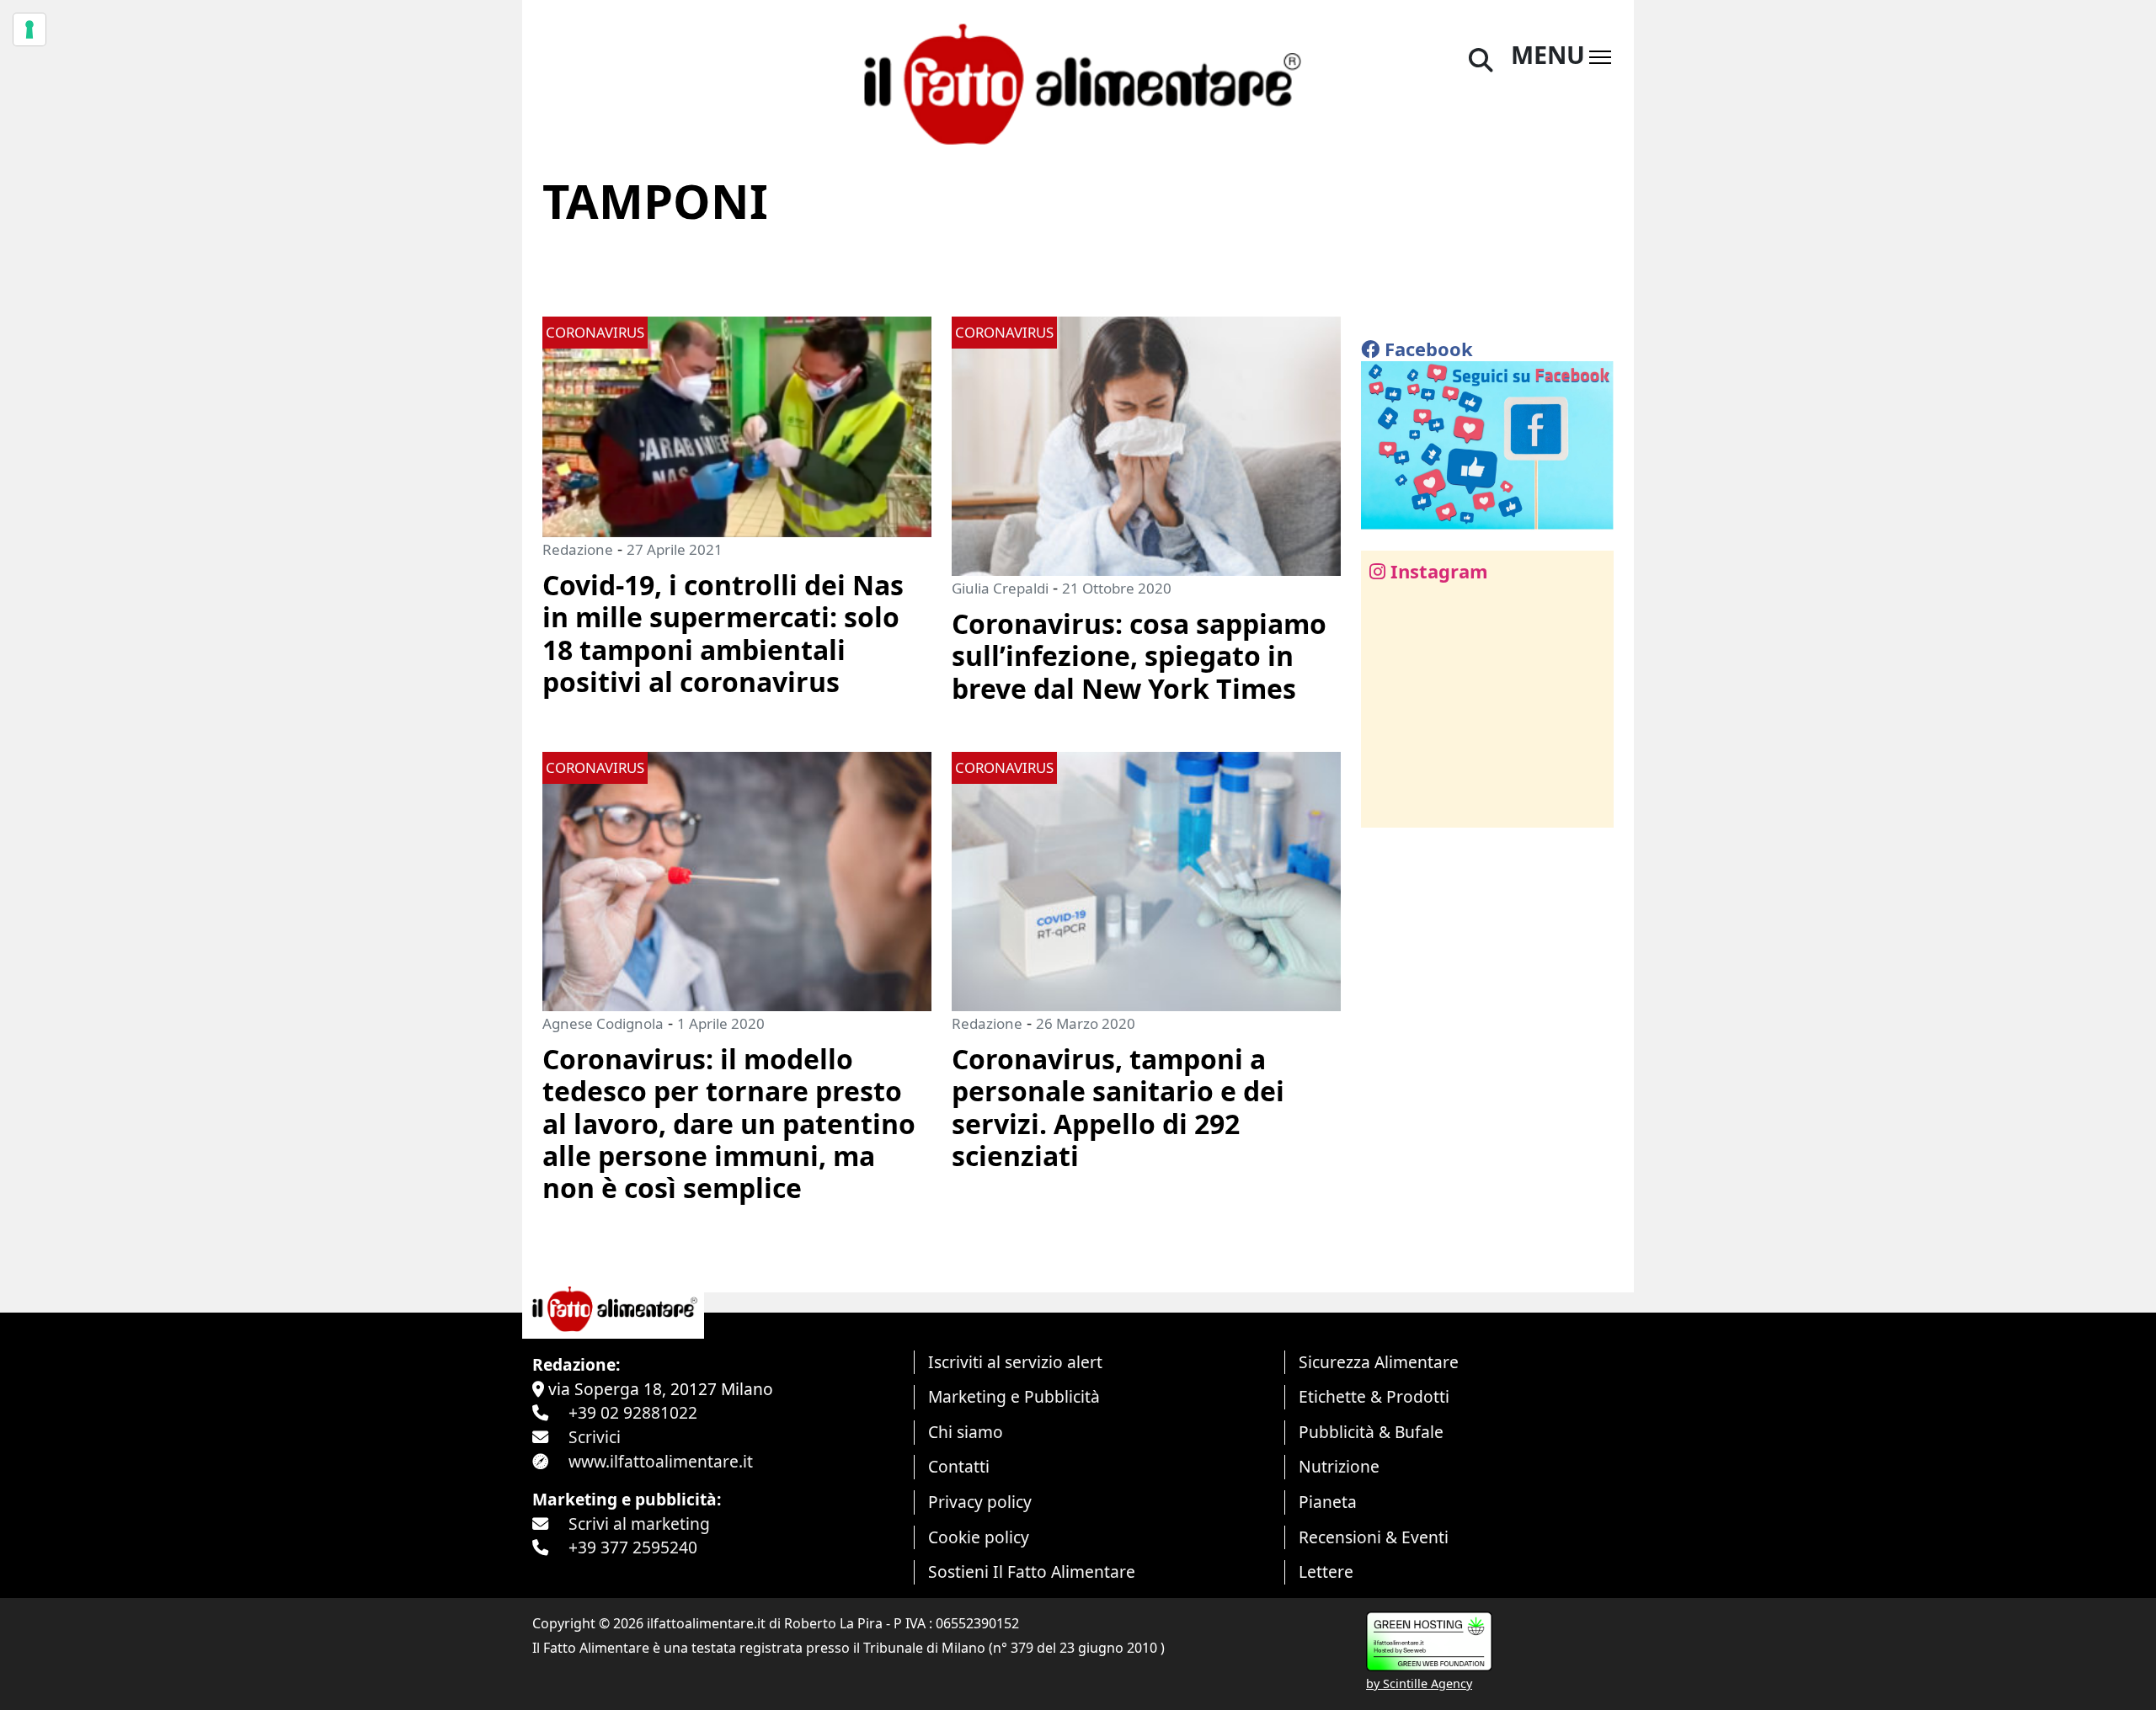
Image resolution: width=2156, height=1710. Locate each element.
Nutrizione (1339, 1466)
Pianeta (1328, 1502)
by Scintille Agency (1419, 1683)
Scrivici (595, 1437)
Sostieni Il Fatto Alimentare (1032, 1571)
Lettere (1326, 1571)
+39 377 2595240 (633, 1547)
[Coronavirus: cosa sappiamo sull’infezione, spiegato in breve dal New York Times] (1146, 444)
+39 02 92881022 (633, 1412)
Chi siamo (966, 1432)
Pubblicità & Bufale (1371, 1432)
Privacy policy (980, 1502)
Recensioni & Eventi (1374, 1537)
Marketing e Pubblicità (1014, 1396)
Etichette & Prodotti (1374, 1396)
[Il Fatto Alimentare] (1078, 82)
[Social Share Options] (1386, 805)
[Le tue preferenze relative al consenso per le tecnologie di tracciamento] (29, 29)
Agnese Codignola (603, 1023)
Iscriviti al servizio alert (1015, 1362)
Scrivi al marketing (639, 1524)
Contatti (959, 1466)
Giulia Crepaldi (1000, 588)
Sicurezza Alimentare (1379, 1362)
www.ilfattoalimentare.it (661, 1461)
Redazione (578, 549)
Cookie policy (979, 1537)
